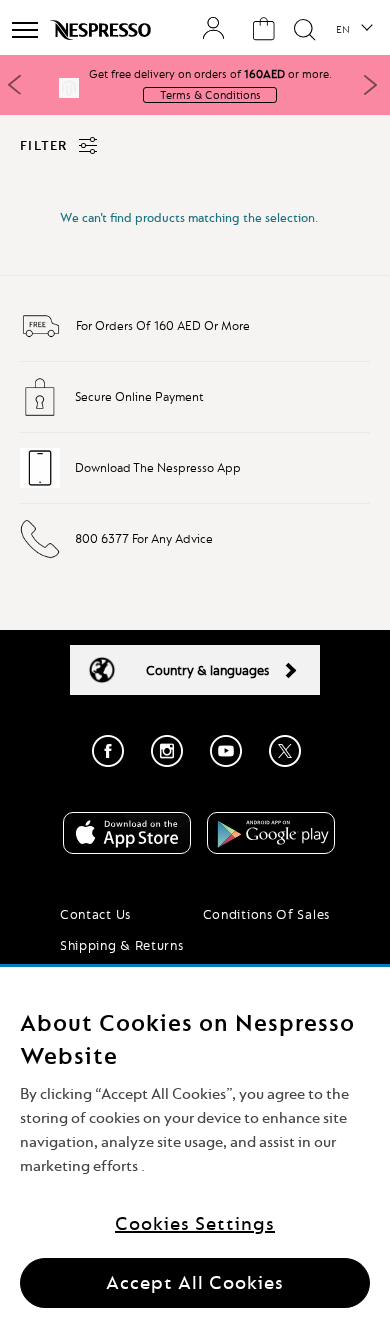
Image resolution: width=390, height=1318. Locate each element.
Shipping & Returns (122, 945)
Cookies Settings (195, 1223)
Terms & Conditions (210, 95)
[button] (353, 30)
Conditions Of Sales (266, 914)
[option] (195, 87)
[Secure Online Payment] (40, 413)
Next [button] (370, 85)
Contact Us (95, 914)
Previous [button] (15, 85)
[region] (195, 1142)
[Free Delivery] (41, 342)
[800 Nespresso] (40, 555)
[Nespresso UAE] (102, 30)
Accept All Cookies (195, 1282)
